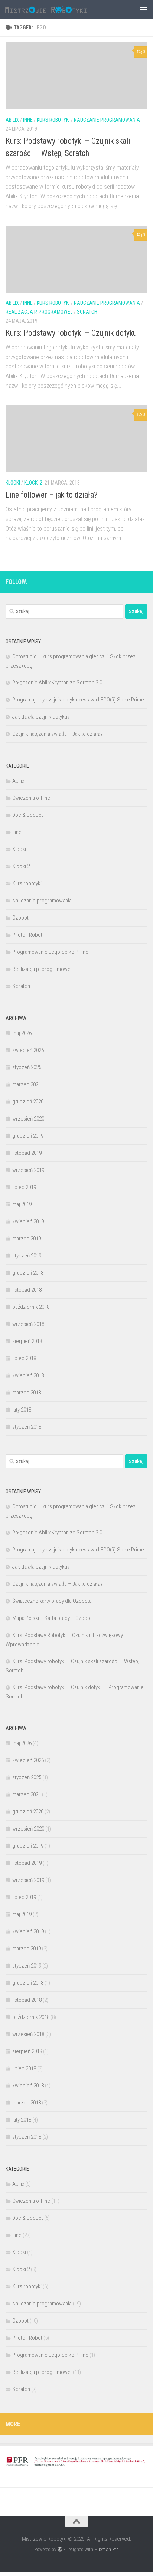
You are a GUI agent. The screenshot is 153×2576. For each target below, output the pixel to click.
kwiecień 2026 (28, 1050)
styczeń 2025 (27, 1067)
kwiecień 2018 (28, 1375)
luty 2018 (22, 1410)
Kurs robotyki (53, 120)
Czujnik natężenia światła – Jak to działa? (58, 734)
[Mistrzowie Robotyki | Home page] (60, 9)
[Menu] (144, 9)
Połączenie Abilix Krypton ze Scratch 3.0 (57, 683)
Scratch (87, 312)
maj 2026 (22, 1033)
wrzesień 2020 (28, 1119)
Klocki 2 (33, 483)
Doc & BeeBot (28, 815)
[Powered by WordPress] (60, 2549)
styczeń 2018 (27, 1427)
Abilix (12, 120)
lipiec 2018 (24, 1358)
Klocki (13, 483)
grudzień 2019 (28, 1136)
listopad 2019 (27, 1153)
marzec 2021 (27, 1084)
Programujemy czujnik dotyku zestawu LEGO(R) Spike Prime (78, 700)
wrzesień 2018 (28, 1324)
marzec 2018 (27, 1393)
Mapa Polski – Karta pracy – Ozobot (52, 1618)
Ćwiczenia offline (31, 798)
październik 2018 (31, 1307)
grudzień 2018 (28, 1273)
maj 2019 (22, 1204)
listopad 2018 (27, 1290)
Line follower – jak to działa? (52, 495)
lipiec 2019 (24, 1187)
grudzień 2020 (28, 1102)
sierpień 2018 (27, 1341)
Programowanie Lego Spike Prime (50, 952)
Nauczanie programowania (107, 120)
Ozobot (20, 918)
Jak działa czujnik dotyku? (41, 717)
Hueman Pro (107, 2549)
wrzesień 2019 (28, 1170)
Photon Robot (27, 935)
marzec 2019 (27, 1239)
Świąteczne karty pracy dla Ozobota (52, 1601)
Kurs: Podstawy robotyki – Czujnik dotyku (71, 333)
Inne (28, 120)
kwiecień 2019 (28, 1221)
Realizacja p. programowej (39, 312)
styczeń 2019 (27, 1256)
